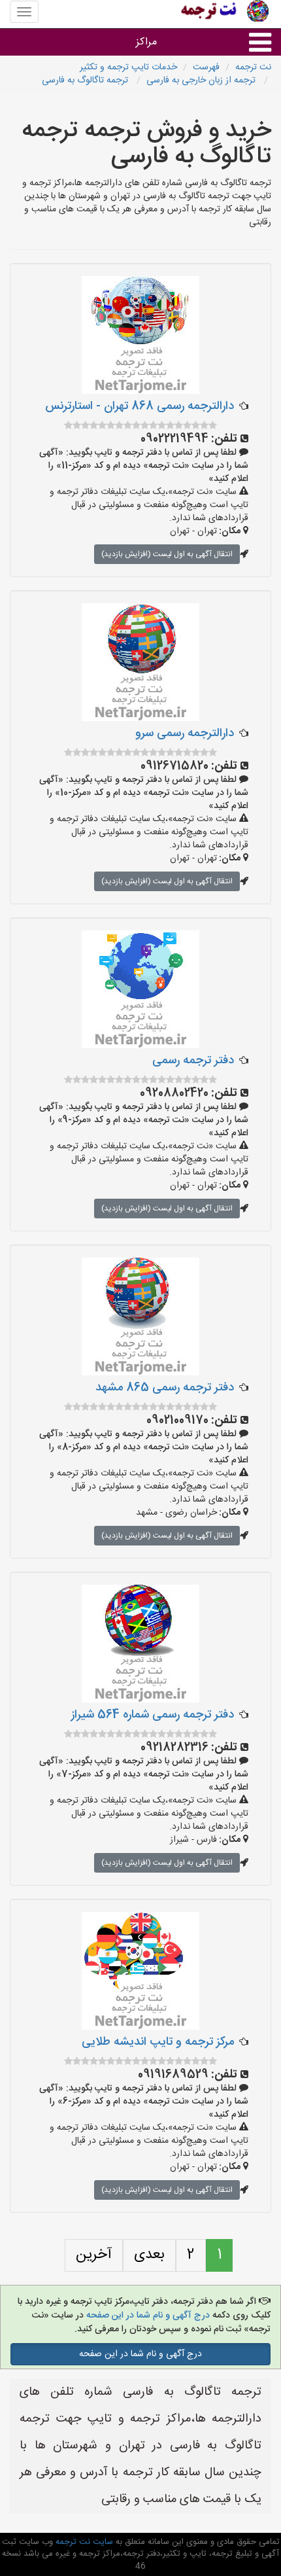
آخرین (94, 2255)
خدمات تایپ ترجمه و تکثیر (128, 67)
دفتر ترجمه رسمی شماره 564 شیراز (153, 1715)
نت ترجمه (253, 67)
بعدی (149, 2255)
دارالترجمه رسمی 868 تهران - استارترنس (140, 406)
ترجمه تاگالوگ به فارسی (86, 80)
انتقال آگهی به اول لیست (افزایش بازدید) (167, 554)
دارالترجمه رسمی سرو (185, 733)
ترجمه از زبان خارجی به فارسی (202, 80)
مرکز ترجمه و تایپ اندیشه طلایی (158, 2042)
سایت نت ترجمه (83, 2542)
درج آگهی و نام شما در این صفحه (148, 2316)
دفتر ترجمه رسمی (193, 1061)
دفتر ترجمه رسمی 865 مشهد (165, 1388)
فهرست (206, 67)
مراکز (146, 42)
